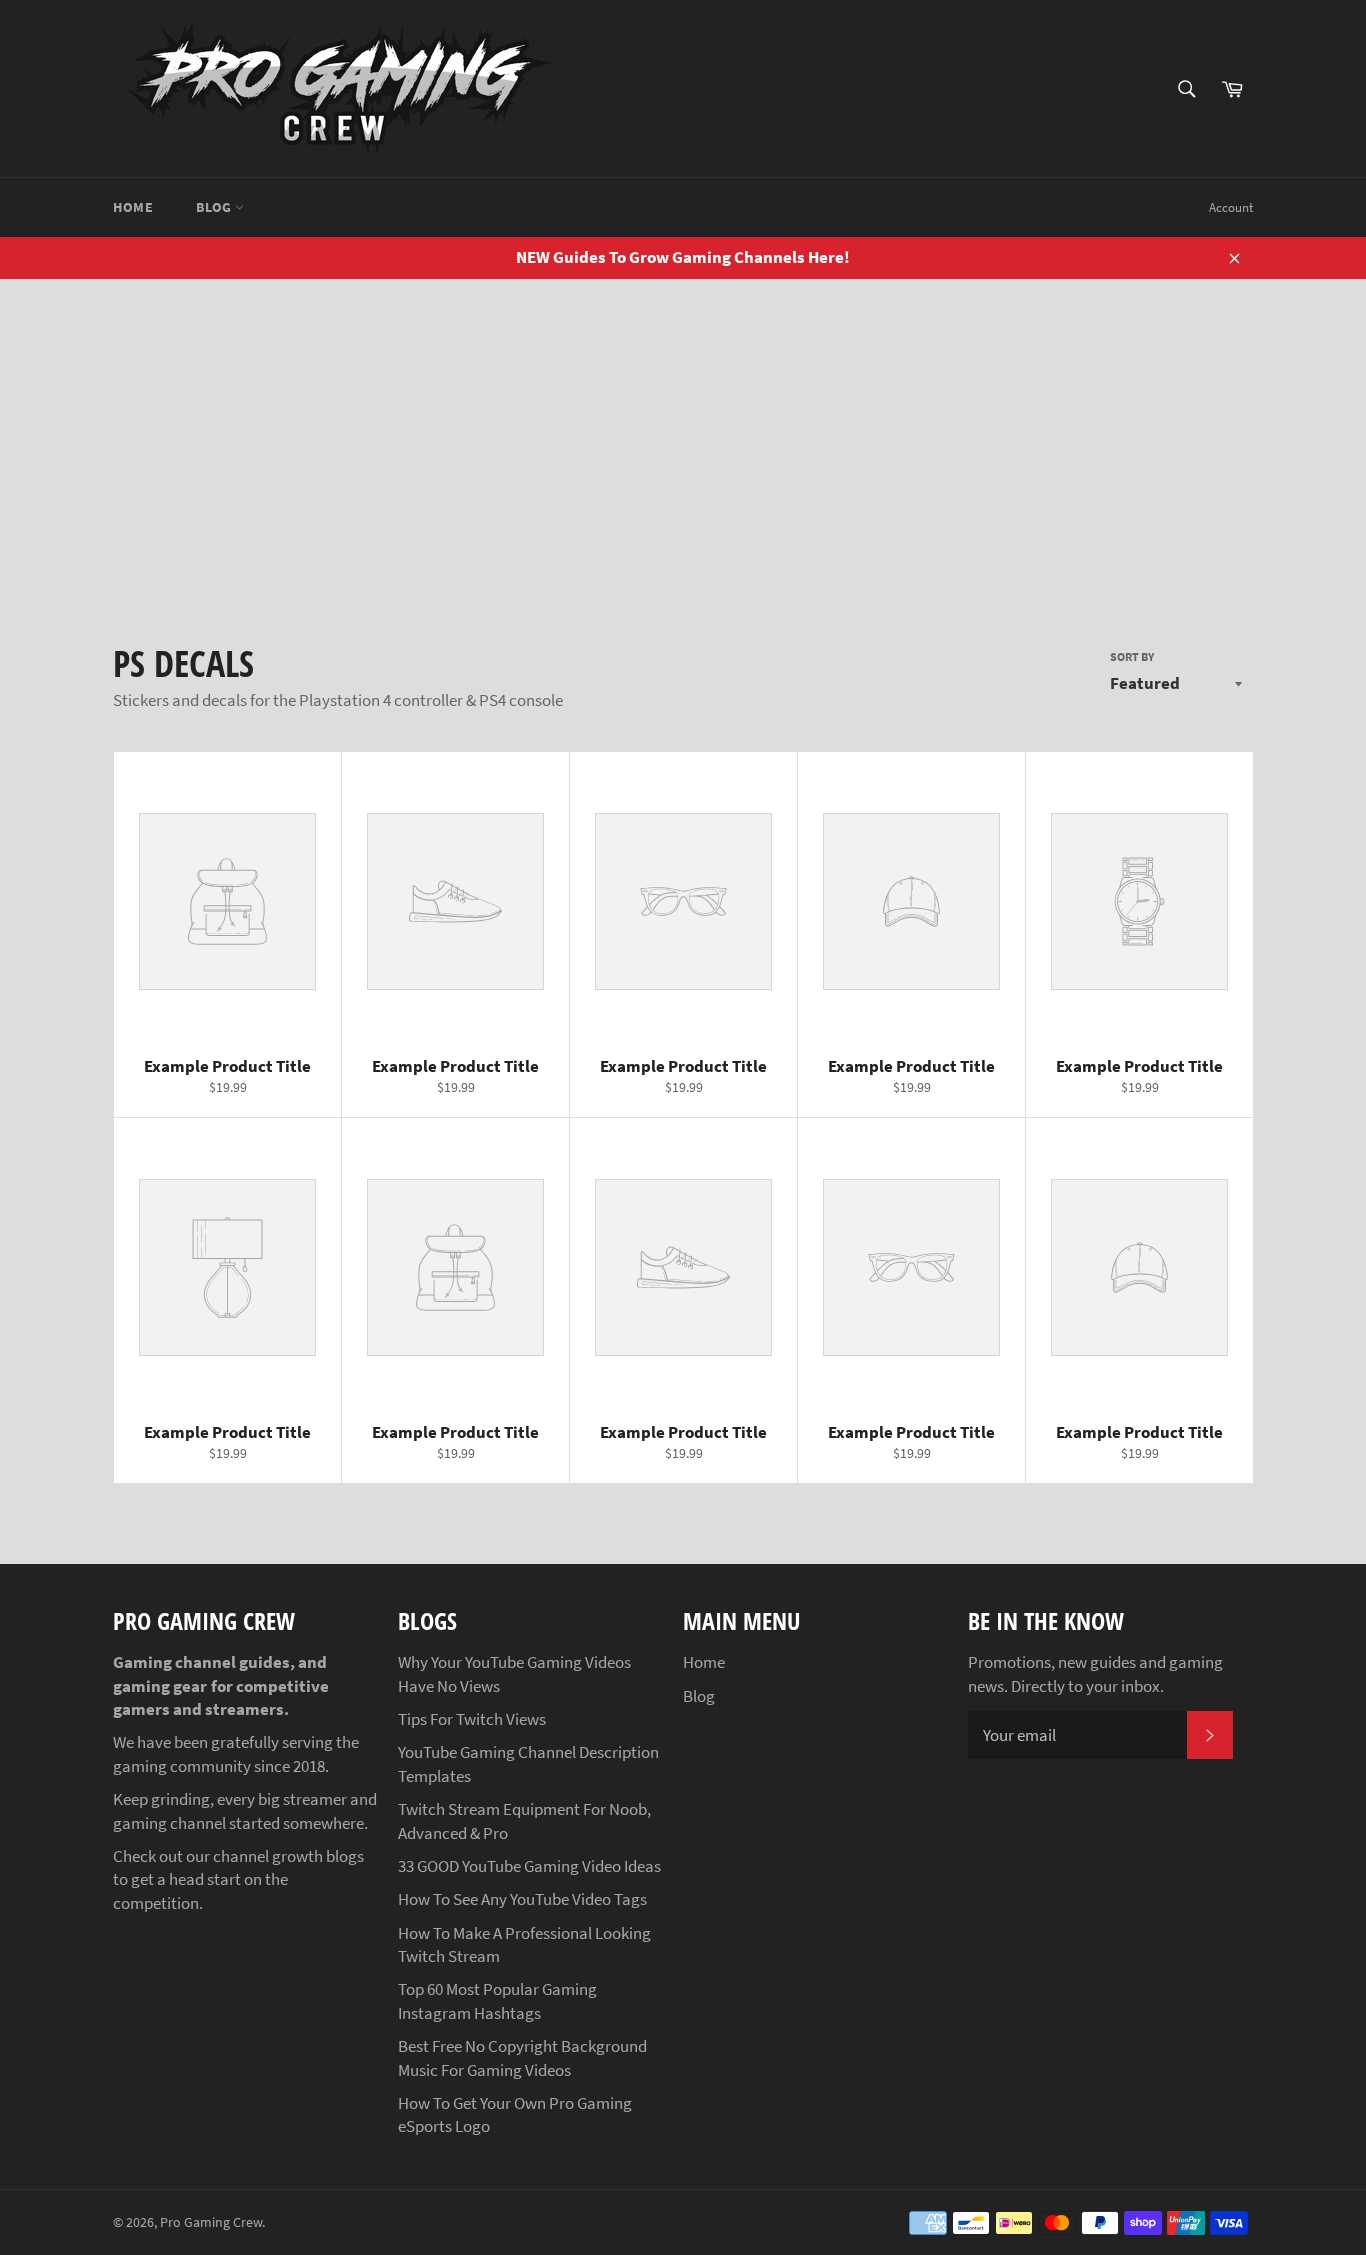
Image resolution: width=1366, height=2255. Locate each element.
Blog (215, 207)
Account (1231, 207)
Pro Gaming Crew (211, 2222)
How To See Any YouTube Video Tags (522, 1899)
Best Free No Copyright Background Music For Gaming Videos (522, 2057)
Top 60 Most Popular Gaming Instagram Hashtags (497, 2000)
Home (133, 207)
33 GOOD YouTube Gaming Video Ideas (529, 1866)
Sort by (1132, 656)
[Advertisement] (683, 429)
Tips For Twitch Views (472, 1719)
